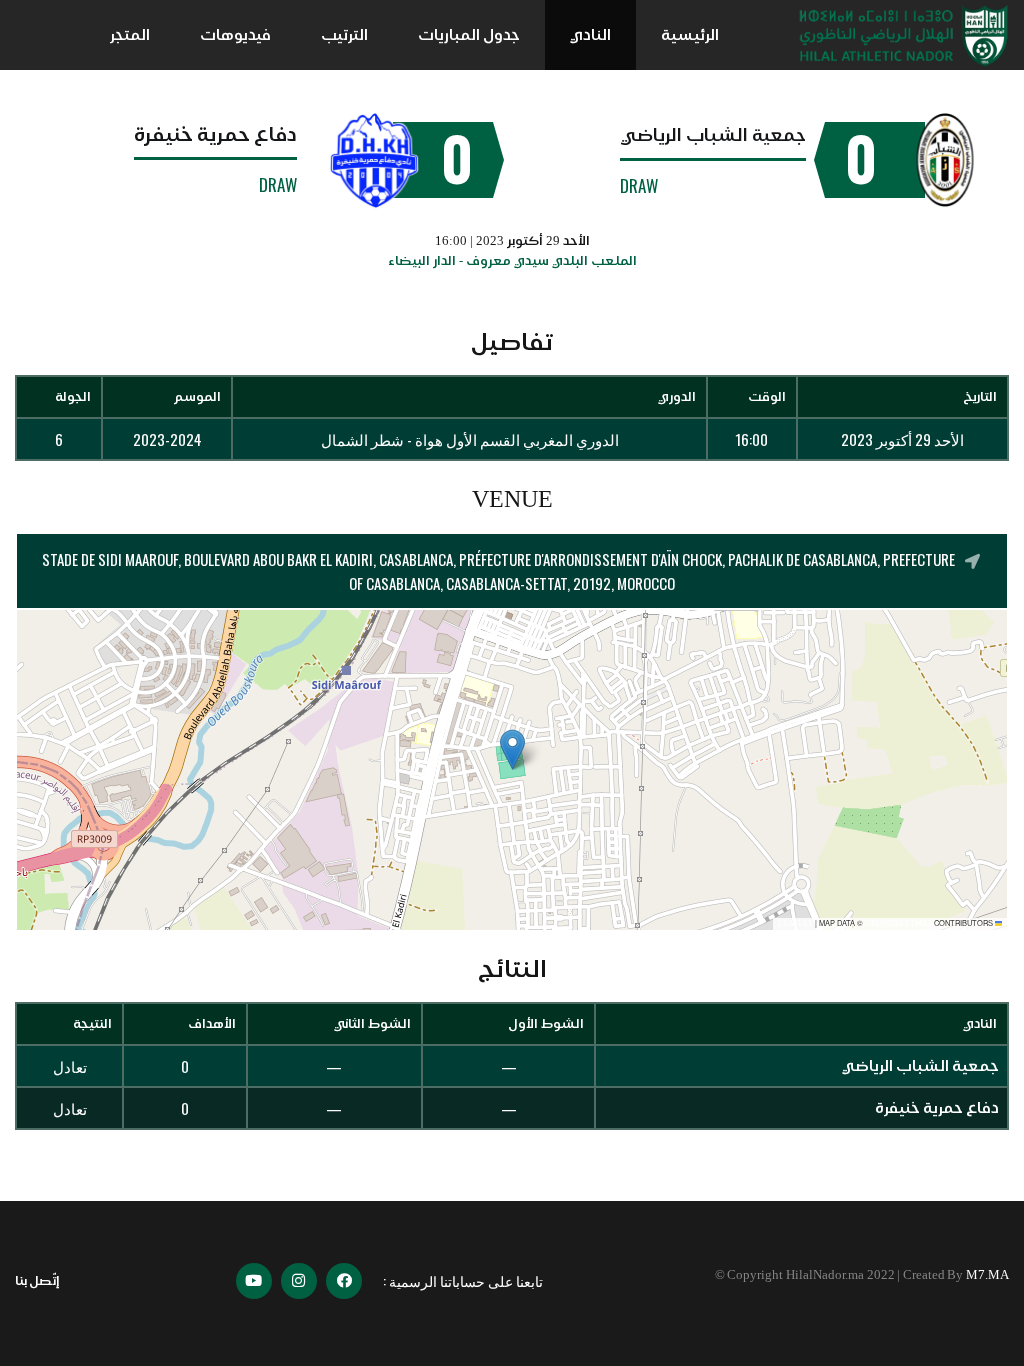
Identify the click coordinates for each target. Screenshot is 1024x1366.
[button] (512, 749)
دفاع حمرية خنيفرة (215, 134)
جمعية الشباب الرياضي (713, 135)
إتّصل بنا (37, 1280)
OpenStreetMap (898, 923)
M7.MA (987, 1274)
